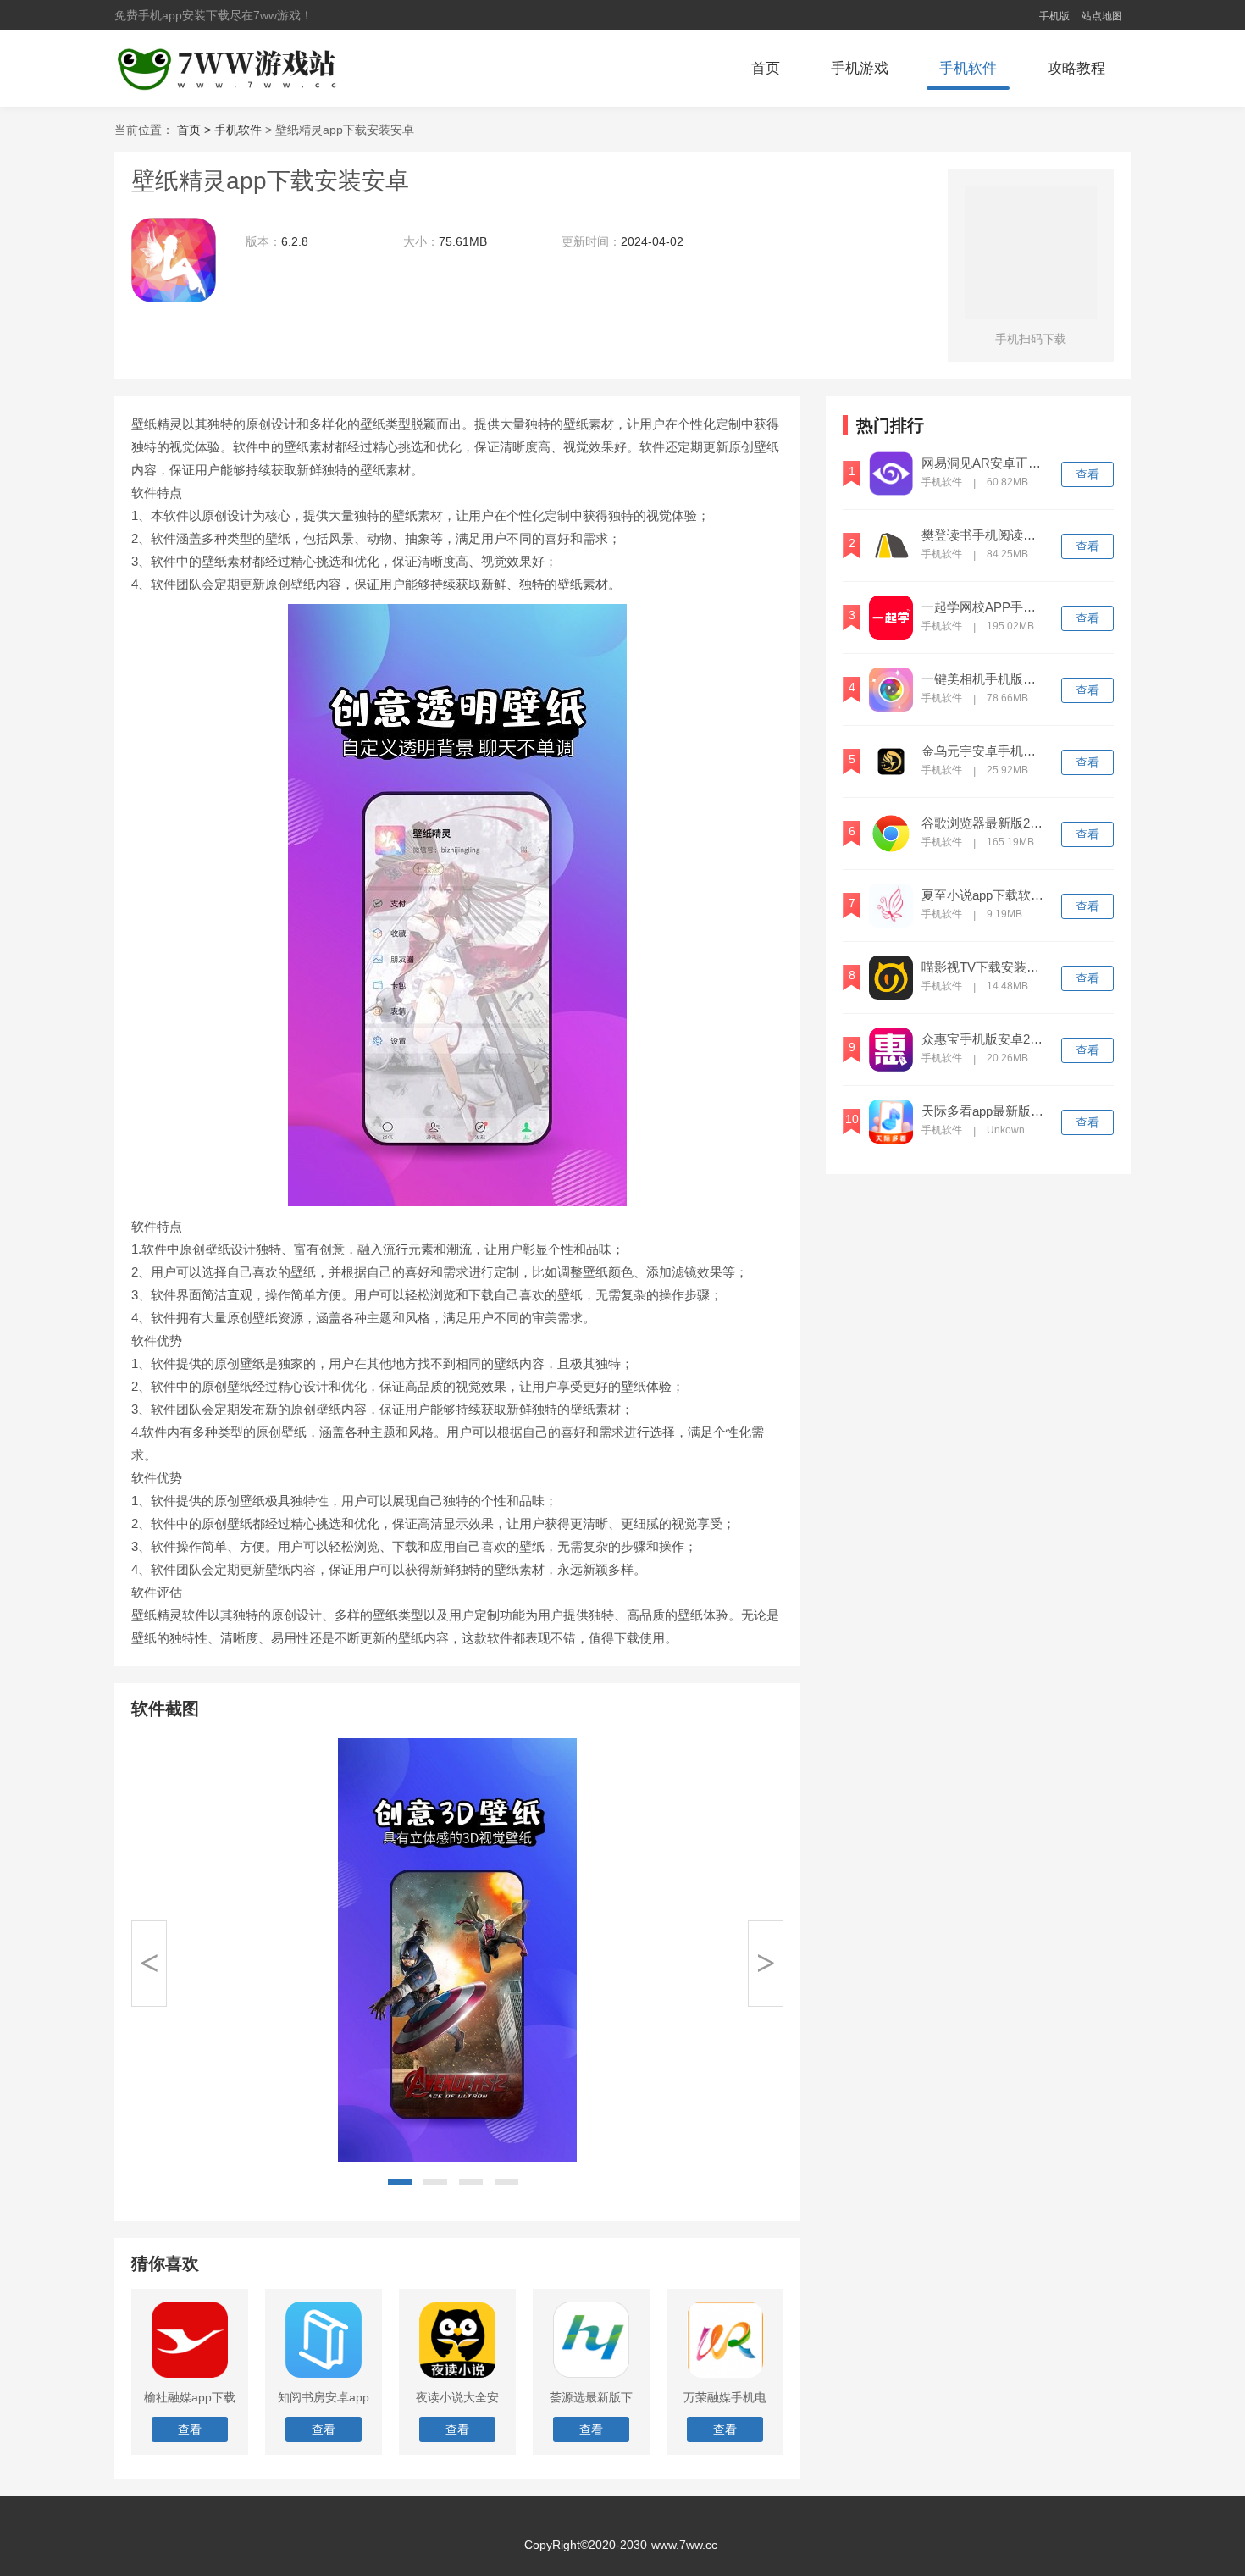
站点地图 (1102, 16)
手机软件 (968, 68)
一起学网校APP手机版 (984, 607)
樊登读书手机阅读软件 (984, 535)
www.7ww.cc (684, 2545)
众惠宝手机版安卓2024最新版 (984, 1039)
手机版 (1054, 16)
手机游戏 (860, 68)
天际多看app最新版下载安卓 (984, 1111)
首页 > (196, 130)
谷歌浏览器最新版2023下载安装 (984, 823)
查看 (1087, 474)
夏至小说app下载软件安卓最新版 (984, 895)
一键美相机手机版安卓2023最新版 (984, 679)
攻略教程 (1076, 68)
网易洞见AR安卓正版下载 (984, 463)
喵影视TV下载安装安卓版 (984, 967)
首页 (766, 68)
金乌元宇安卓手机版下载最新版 (984, 751)
